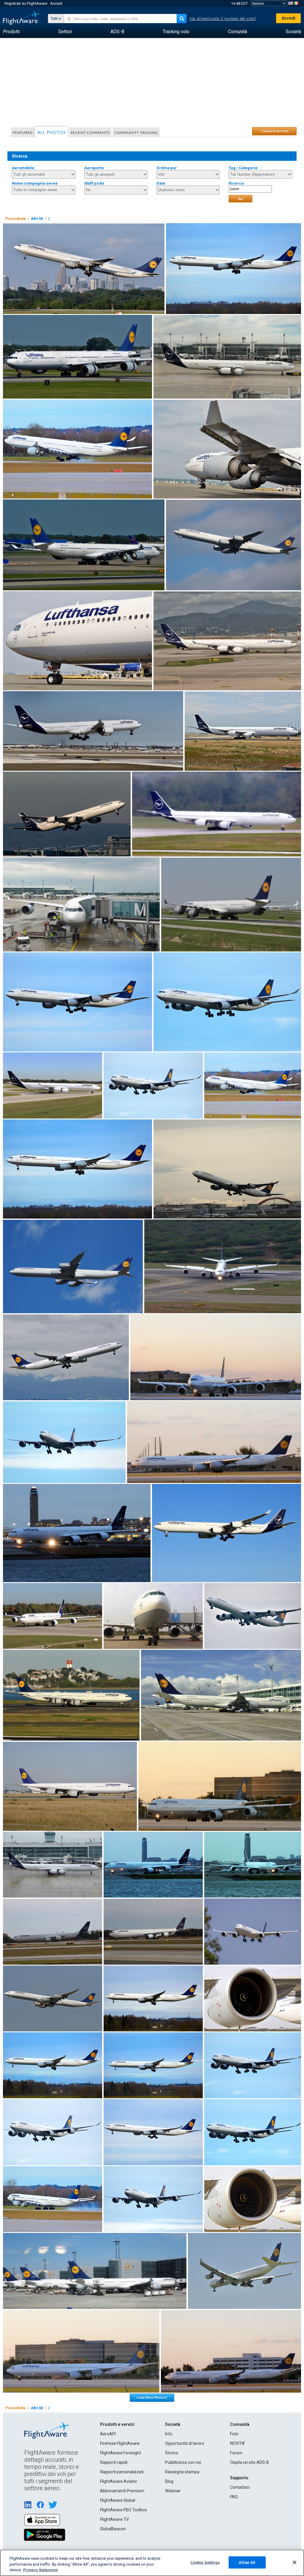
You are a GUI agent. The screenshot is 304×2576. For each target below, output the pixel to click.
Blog (169, 2481)
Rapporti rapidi (114, 2462)
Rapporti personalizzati (122, 2472)
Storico (172, 2453)
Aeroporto (94, 168)
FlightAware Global (118, 2500)
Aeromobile (23, 168)
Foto (234, 2434)
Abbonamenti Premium (122, 2491)
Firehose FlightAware (120, 2443)
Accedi (56, 3)
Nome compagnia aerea (35, 183)
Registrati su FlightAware (26, 3)
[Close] (294, 2562)
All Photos (52, 132)
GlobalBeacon (113, 2529)
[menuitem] (11, 32)
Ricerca (236, 183)
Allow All (247, 2562)
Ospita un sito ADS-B (250, 2462)
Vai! (241, 199)
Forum (236, 2453)
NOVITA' (238, 2443)
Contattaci (240, 2487)
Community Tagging (136, 133)
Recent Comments (90, 133)
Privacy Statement (40, 2570)
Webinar (173, 2491)
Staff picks (94, 183)
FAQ (234, 2497)
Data (161, 183)
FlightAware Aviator (119, 2481)
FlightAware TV (114, 2519)
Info (169, 2434)
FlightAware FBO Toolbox (123, 2510)
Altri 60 (37, 219)
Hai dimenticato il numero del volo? (223, 19)
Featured (23, 133)
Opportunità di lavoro (185, 2443)
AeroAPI (108, 2434)
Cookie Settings (205, 2562)
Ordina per (167, 168)
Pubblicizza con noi (183, 2462)
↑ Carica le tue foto (274, 131)
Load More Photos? (152, 2397)
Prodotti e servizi (117, 2424)
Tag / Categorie (243, 168)
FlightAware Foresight (121, 2453)
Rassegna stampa (182, 2472)
